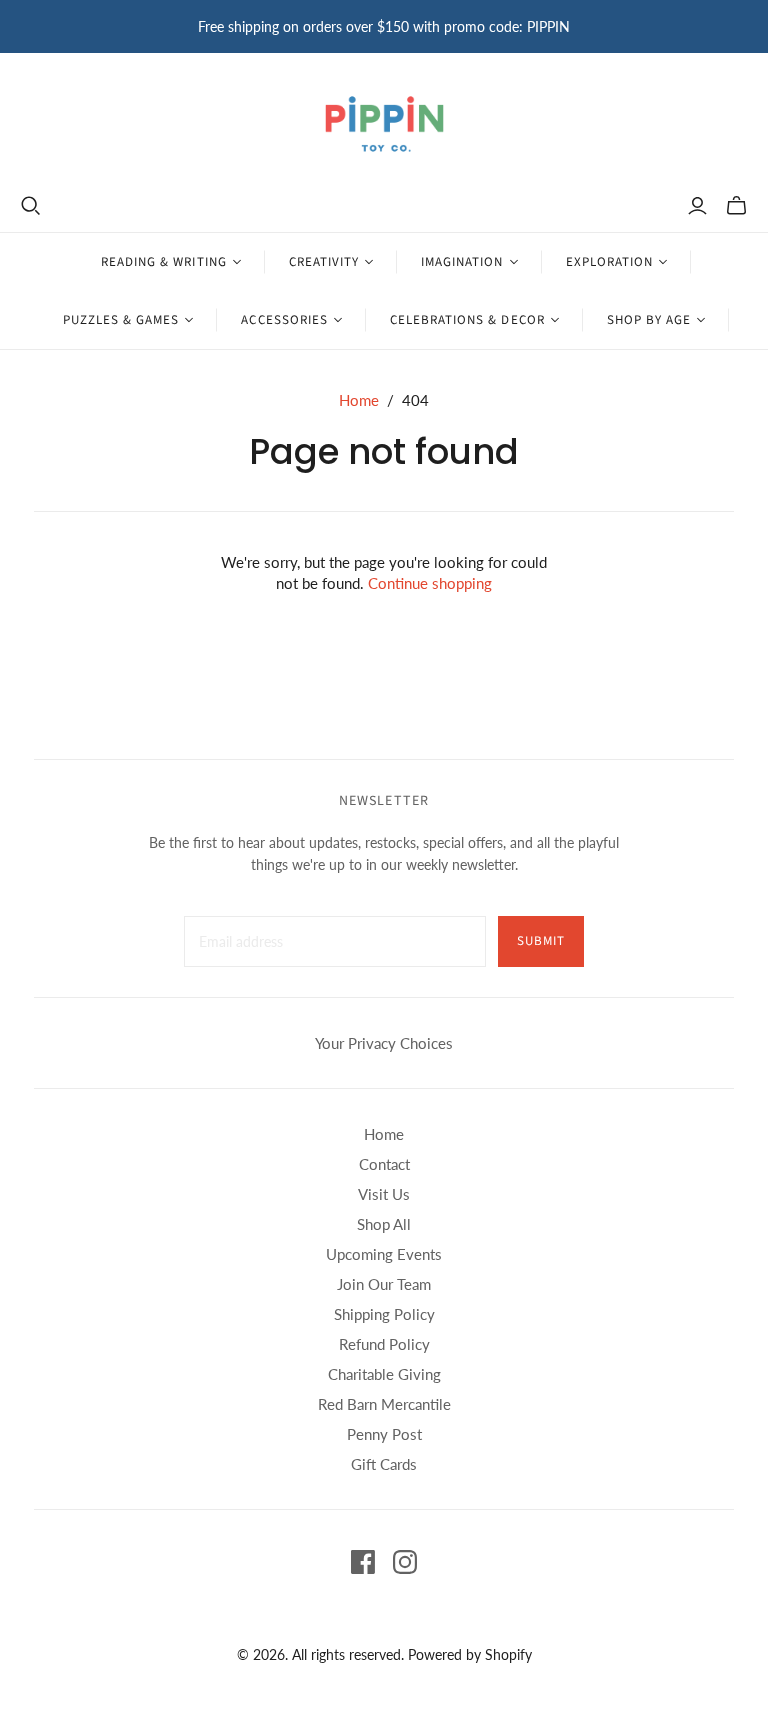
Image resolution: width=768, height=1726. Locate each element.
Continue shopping (430, 583)
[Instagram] (405, 1562)
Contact (384, 1164)
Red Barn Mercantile (384, 1404)
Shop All (384, 1224)
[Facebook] (363, 1562)
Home (359, 400)
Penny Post (384, 1434)
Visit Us (384, 1194)
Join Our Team (384, 1284)
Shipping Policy (384, 1314)
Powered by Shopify (470, 1654)
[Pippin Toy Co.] (384, 124)
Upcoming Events (384, 1254)
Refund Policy (384, 1344)
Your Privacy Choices (384, 1043)
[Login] (697, 206)
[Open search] (31, 206)
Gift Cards (384, 1464)
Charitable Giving (384, 1374)
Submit (541, 941)
